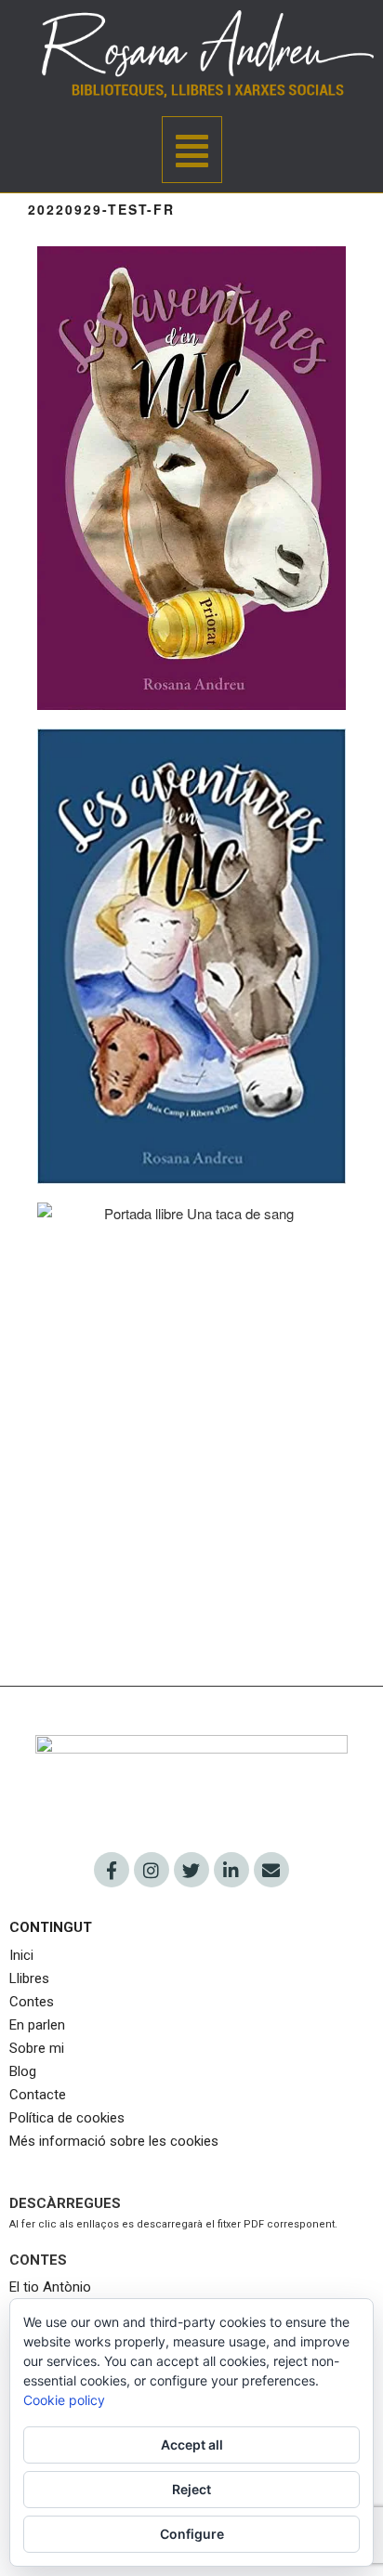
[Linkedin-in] (231, 1870)
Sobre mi (37, 2048)
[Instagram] (152, 1870)
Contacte (38, 2095)
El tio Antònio (52, 2287)
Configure (192, 2534)
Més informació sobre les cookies (114, 2141)
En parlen (37, 2025)
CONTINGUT (51, 1927)
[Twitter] (191, 1870)
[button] (192, 150)
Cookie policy (64, 2400)
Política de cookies (67, 2118)
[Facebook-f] (112, 1870)
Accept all (192, 2445)
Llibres (29, 1978)
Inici (23, 1955)
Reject (191, 2489)
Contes (32, 2002)
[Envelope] (271, 1870)
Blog (23, 2071)
